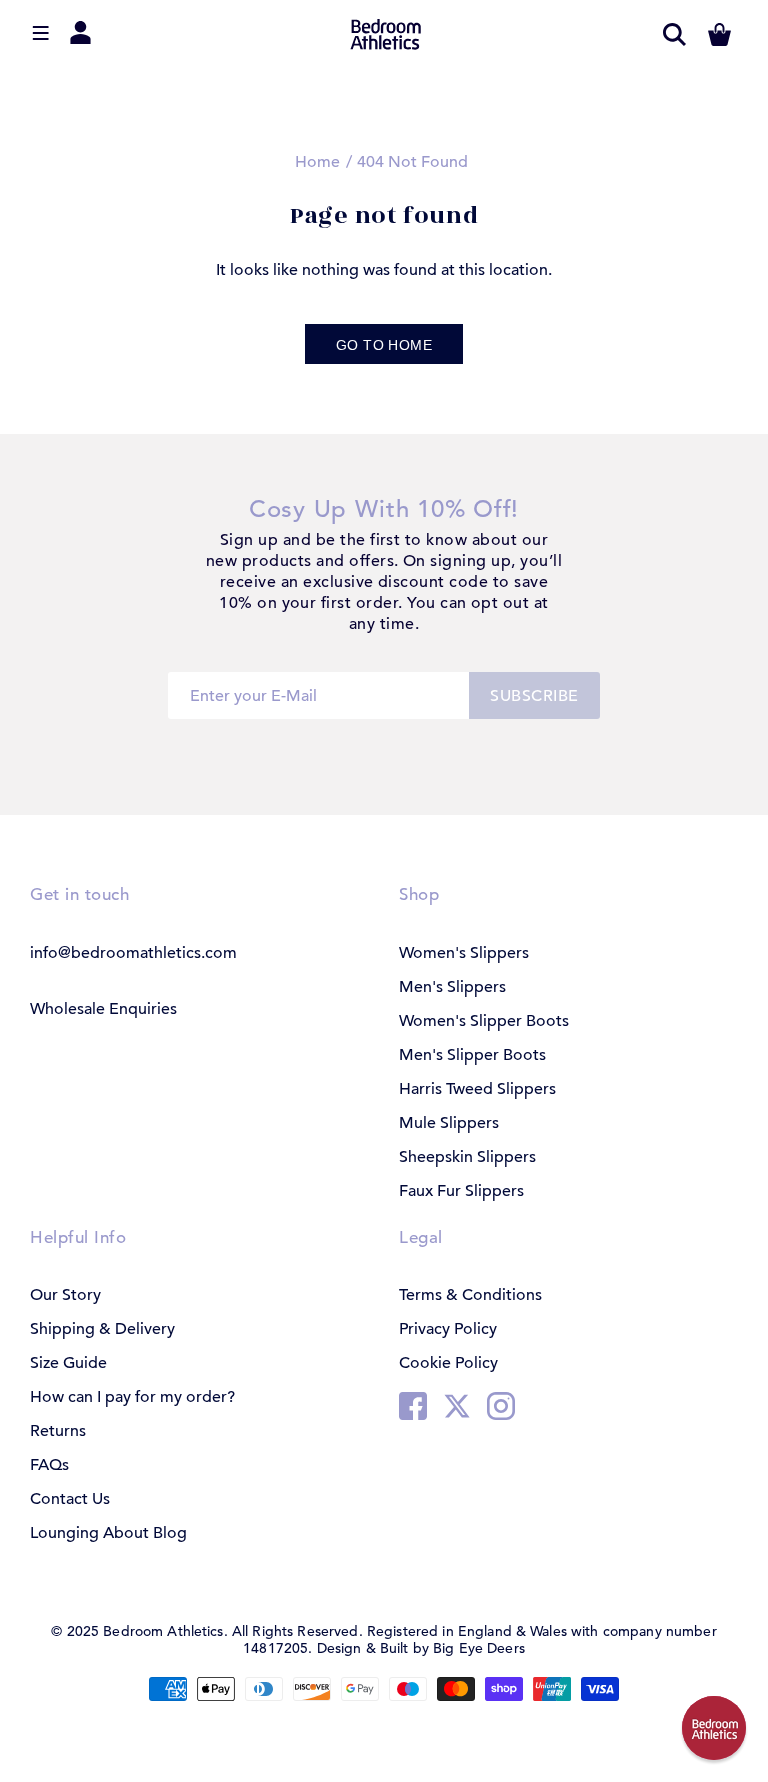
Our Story (65, 1295)
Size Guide (68, 1363)
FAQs (49, 1465)
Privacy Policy (448, 1329)
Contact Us (70, 1499)
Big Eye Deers (479, 1648)
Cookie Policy (448, 1363)
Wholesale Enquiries (103, 1009)
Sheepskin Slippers (467, 1157)
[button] (714, 1728)
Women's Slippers (464, 953)
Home (317, 162)
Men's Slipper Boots (472, 1055)
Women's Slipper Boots (484, 1021)
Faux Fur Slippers (461, 1191)
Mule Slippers (449, 1123)
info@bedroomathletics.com (133, 953)
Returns (58, 1431)
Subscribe (534, 696)
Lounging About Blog (108, 1533)
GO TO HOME (384, 345)
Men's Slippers (452, 987)
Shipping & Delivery (102, 1329)
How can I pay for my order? (132, 1397)
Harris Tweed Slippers (477, 1089)
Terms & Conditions (470, 1295)
